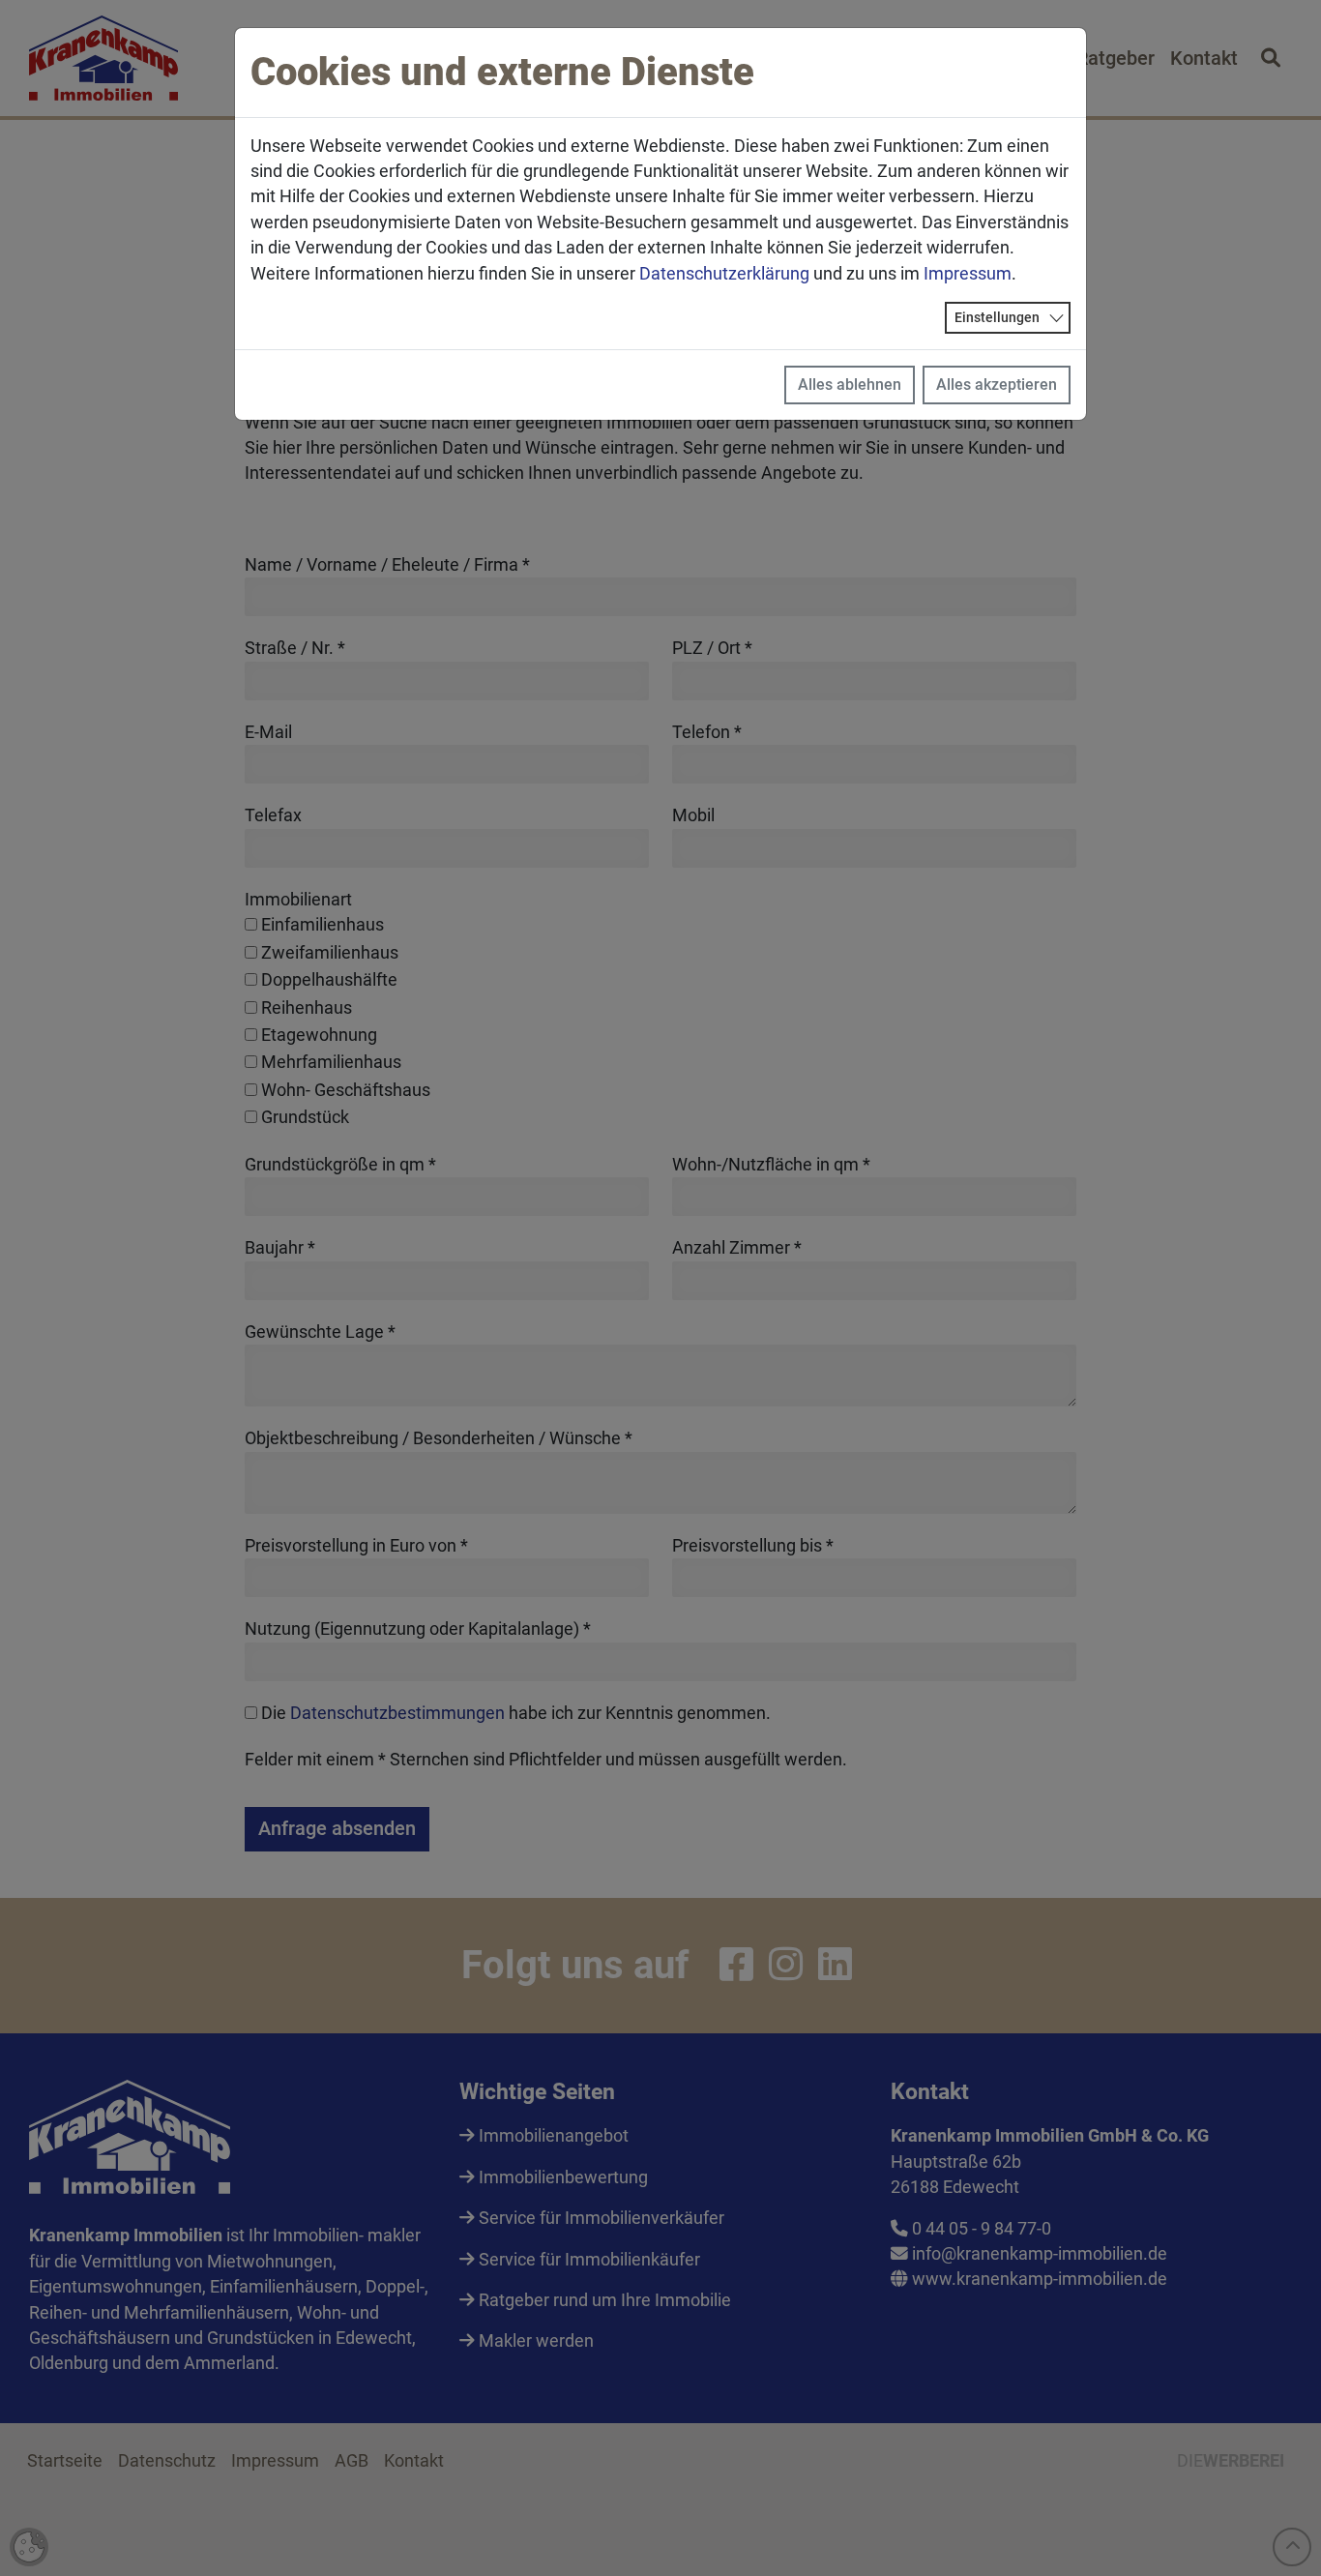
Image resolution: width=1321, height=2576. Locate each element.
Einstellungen (997, 317)
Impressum (968, 274)
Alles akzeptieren (997, 385)
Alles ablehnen (850, 385)
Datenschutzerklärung (724, 274)
